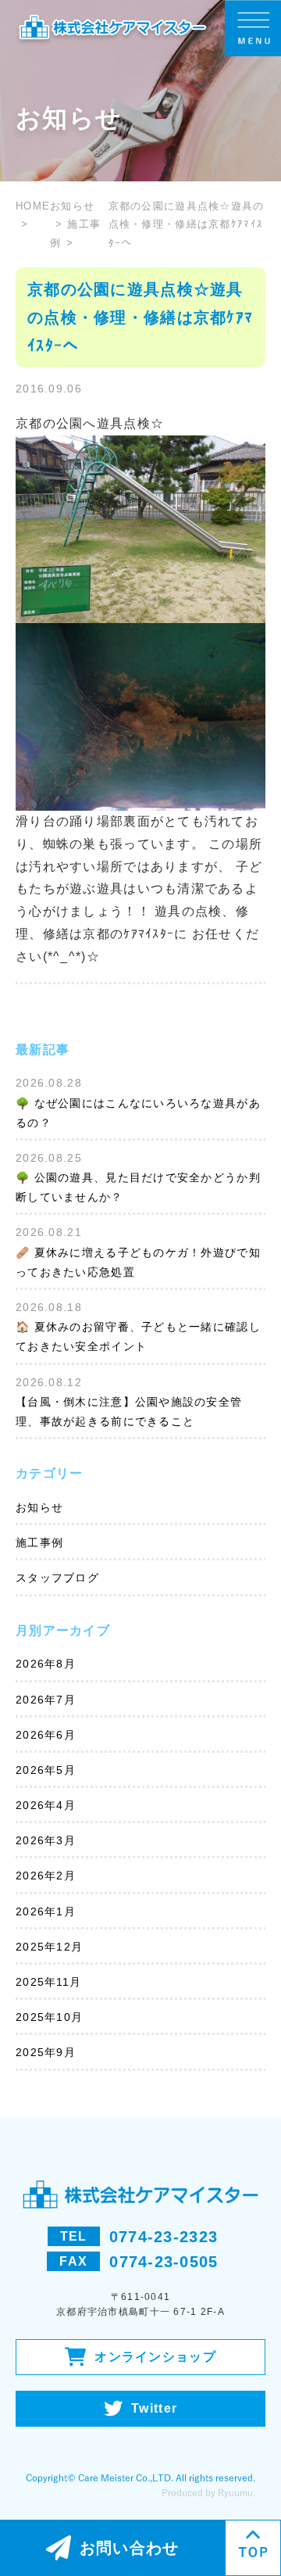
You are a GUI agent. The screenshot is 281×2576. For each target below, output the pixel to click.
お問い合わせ (130, 2548)
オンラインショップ (155, 2357)
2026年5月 (46, 1770)
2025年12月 (49, 1947)
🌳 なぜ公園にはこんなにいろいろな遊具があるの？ (138, 1113)
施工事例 (39, 1542)
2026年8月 (46, 1664)
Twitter (154, 2408)
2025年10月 (49, 2017)
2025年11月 (48, 1982)
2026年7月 (46, 1700)
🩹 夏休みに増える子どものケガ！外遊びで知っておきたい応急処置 (138, 1262)
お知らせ (39, 1507)
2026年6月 (46, 1735)
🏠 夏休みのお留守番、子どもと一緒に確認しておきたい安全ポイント (138, 1336)
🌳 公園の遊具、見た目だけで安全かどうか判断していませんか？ (138, 1187)
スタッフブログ (57, 1578)
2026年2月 (46, 1876)
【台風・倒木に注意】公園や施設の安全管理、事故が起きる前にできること (129, 1412)
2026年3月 (46, 1840)
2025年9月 (46, 2052)
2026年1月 (46, 1911)
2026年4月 (46, 1805)
